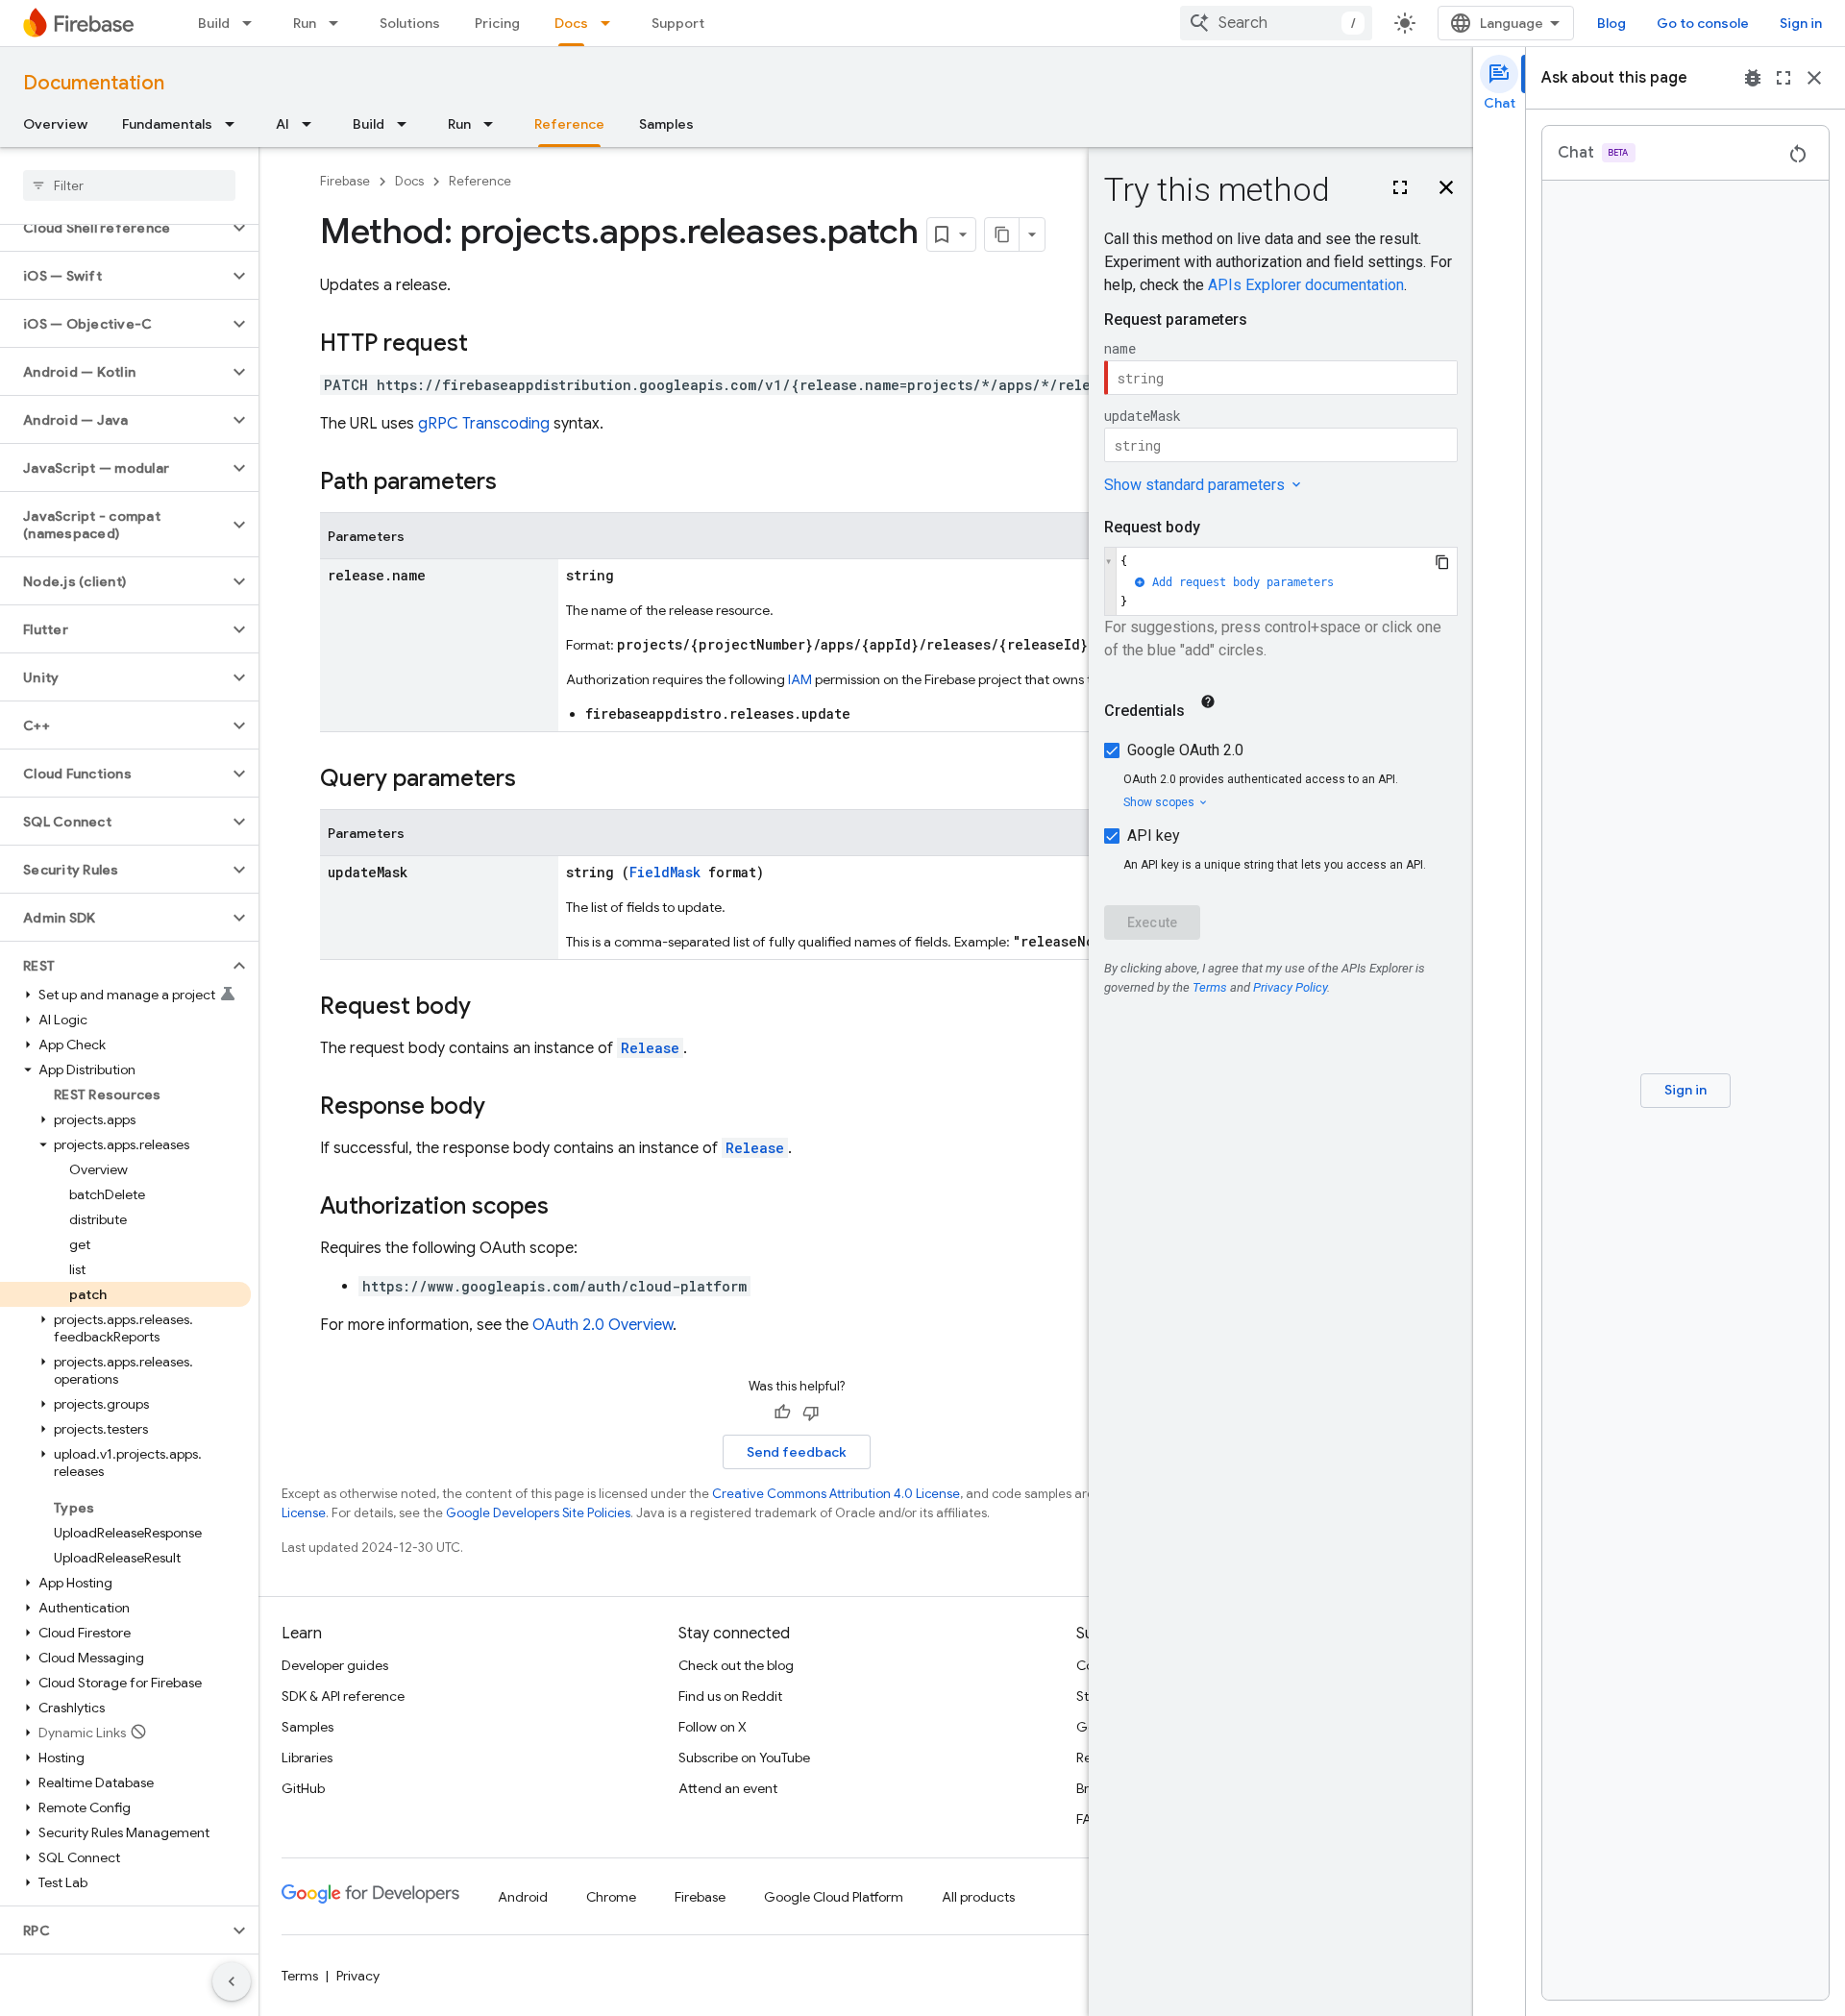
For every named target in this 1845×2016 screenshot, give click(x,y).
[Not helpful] (811, 1413)
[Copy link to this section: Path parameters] (516, 483)
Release (650, 1048)
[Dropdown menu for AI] (312, 124)
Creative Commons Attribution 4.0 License (836, 1494)
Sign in (1801, 23)
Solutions (410, 23)
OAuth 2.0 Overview (603, 1325)
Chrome (611, 1897)
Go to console (1703, 23)
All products (978, 1897)
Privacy (358, 1976)
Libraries (307, 1758)
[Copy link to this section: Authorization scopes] (568, 1208)
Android (523, 1897)
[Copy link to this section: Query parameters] (535, 780)
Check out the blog (736, 1665)
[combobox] (1276, 23)
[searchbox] (129, 185)
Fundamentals (167, 124)
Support (678, 23)
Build (214, 23)
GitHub (303, 1788)
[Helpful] (782, 1413)
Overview (55, 124)
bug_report (1753, 78)
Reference (569, 124)
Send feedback (797, 1452)
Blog (1611, 23)
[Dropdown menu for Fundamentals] (235, 124)
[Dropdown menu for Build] (253, 23)
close (1814, 78)
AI (283, 124)
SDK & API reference (343, 1696)
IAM (800, 679)
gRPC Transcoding (484, 424)
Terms (300, 1976)
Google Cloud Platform (834, 1897)
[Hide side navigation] (232, 1981)
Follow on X (713, 1727)
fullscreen (1783, 78)
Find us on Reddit (730, 1696)
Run (305, 23)
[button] (114, 228)
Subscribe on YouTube (744, 1758)
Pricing (497, 23)
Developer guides (335, 1665)
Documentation (94, 83)
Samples (666, 124)
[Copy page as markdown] (1002, 234)
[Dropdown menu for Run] (339, 23)
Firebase (345, 181)
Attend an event (728, 1788)
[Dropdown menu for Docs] (611, 23)
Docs (571, 23)
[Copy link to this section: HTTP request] (487, 345)
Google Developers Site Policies (538, 1513)
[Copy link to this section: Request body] (490, 1008)
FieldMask (665, 872)
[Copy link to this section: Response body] (504, 1108)
